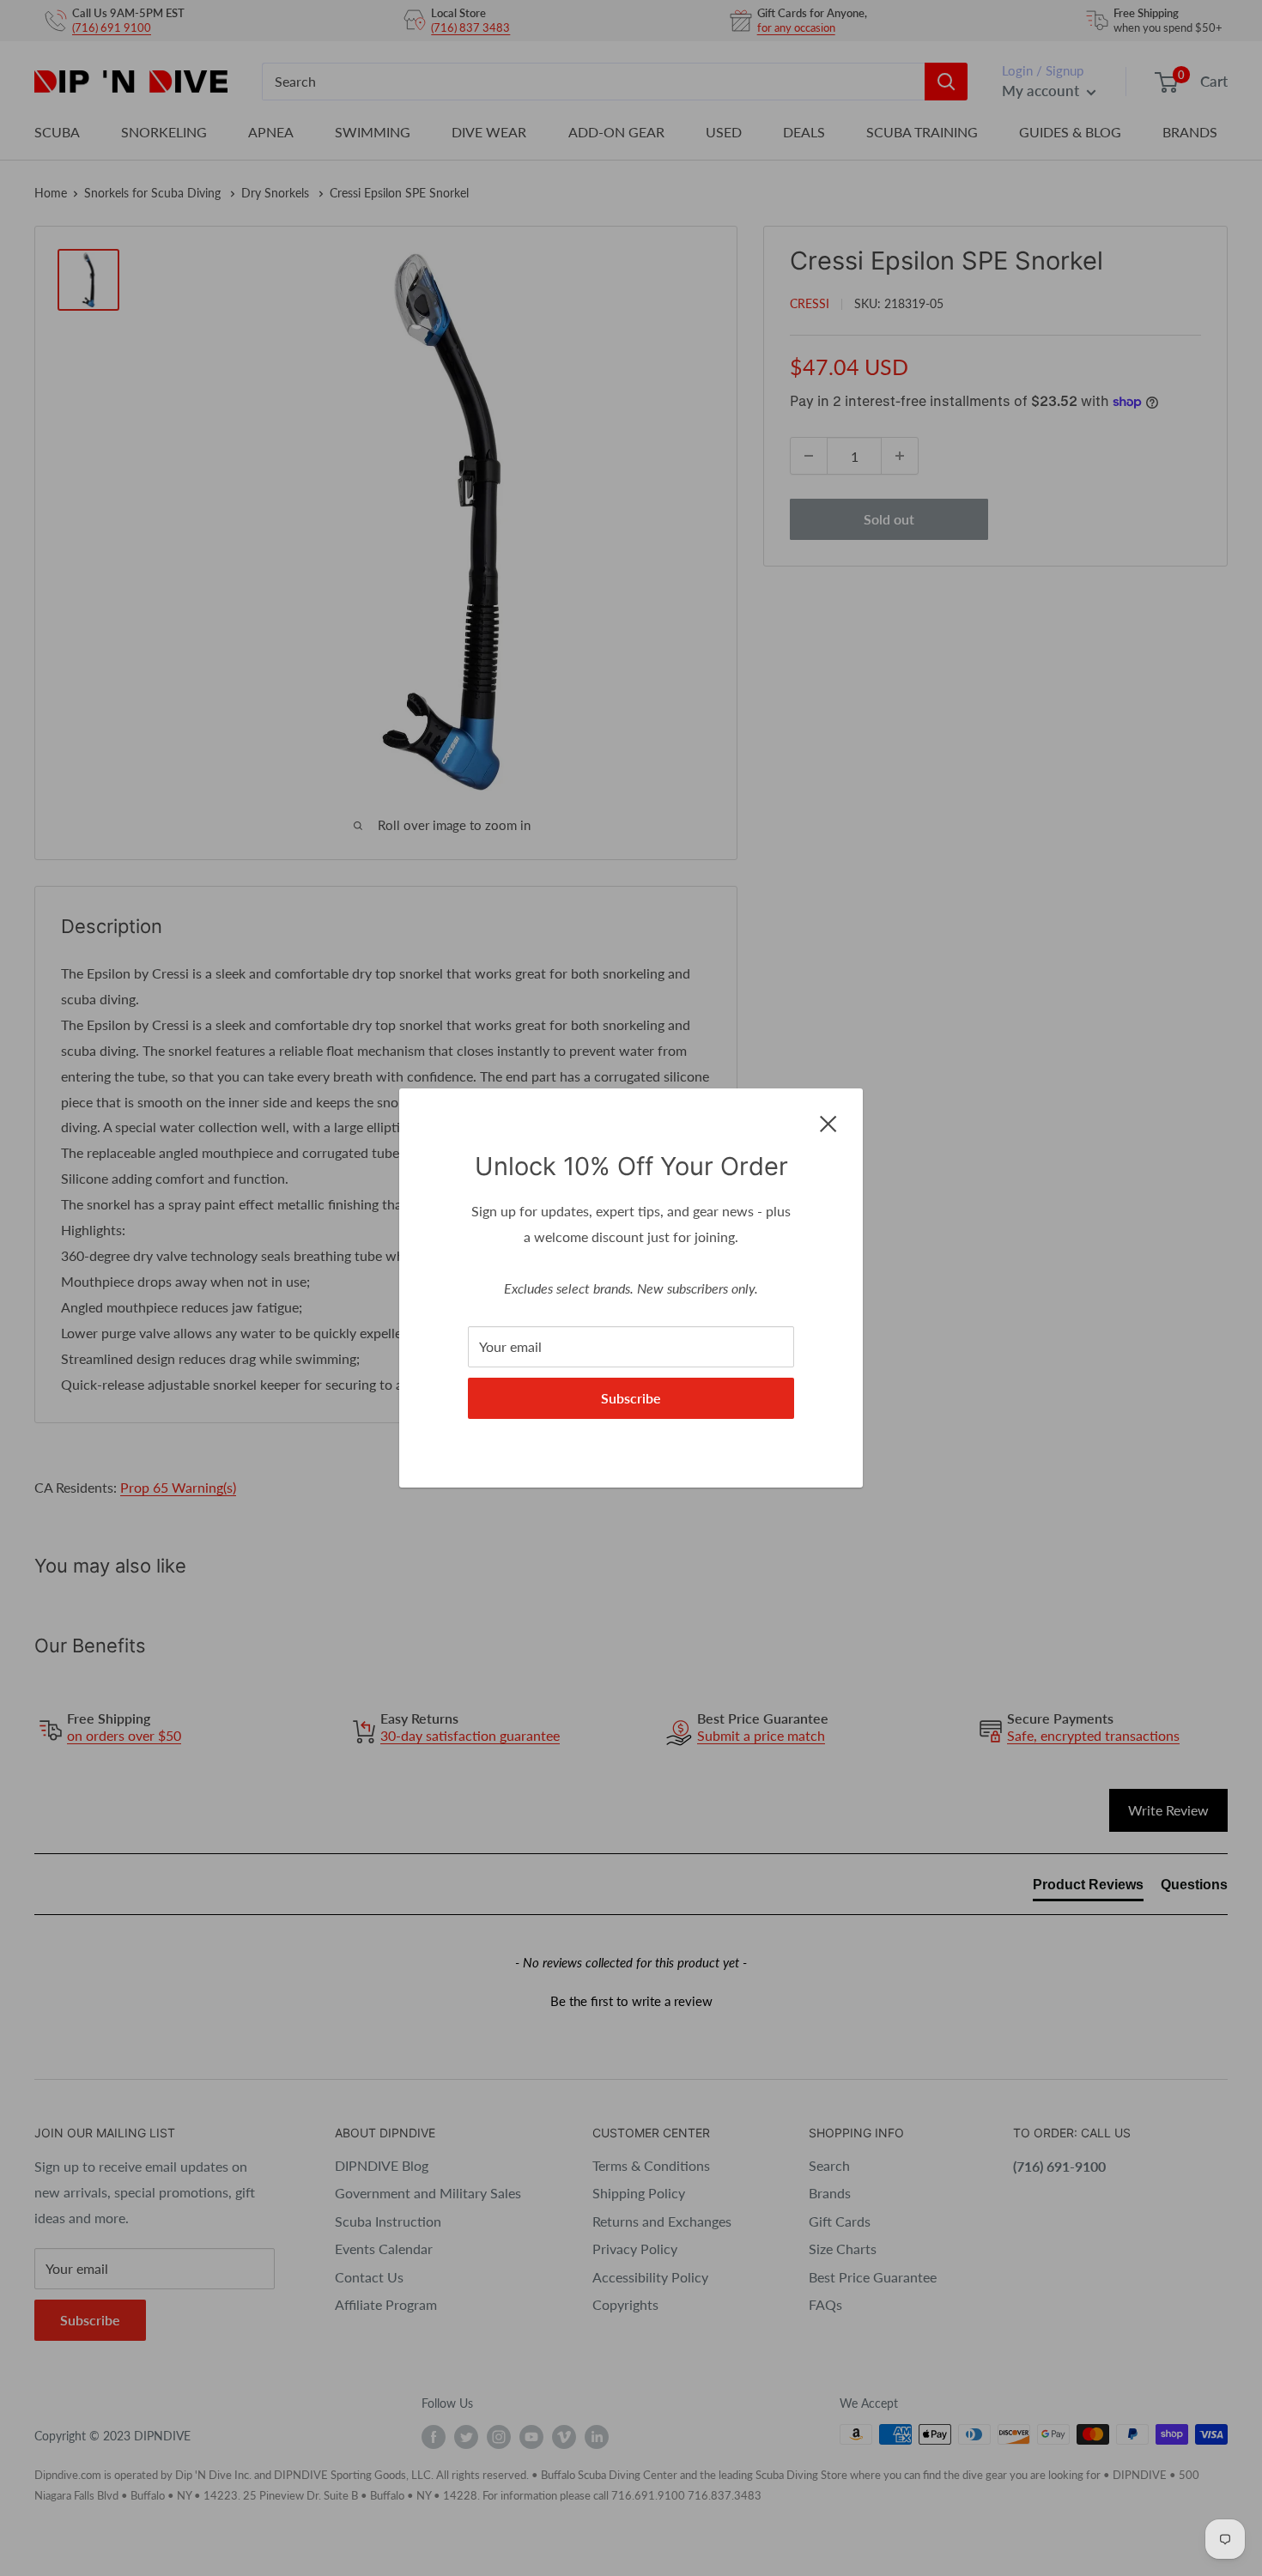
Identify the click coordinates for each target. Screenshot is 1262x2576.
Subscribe (631, 1398)
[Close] (828, 1122)
